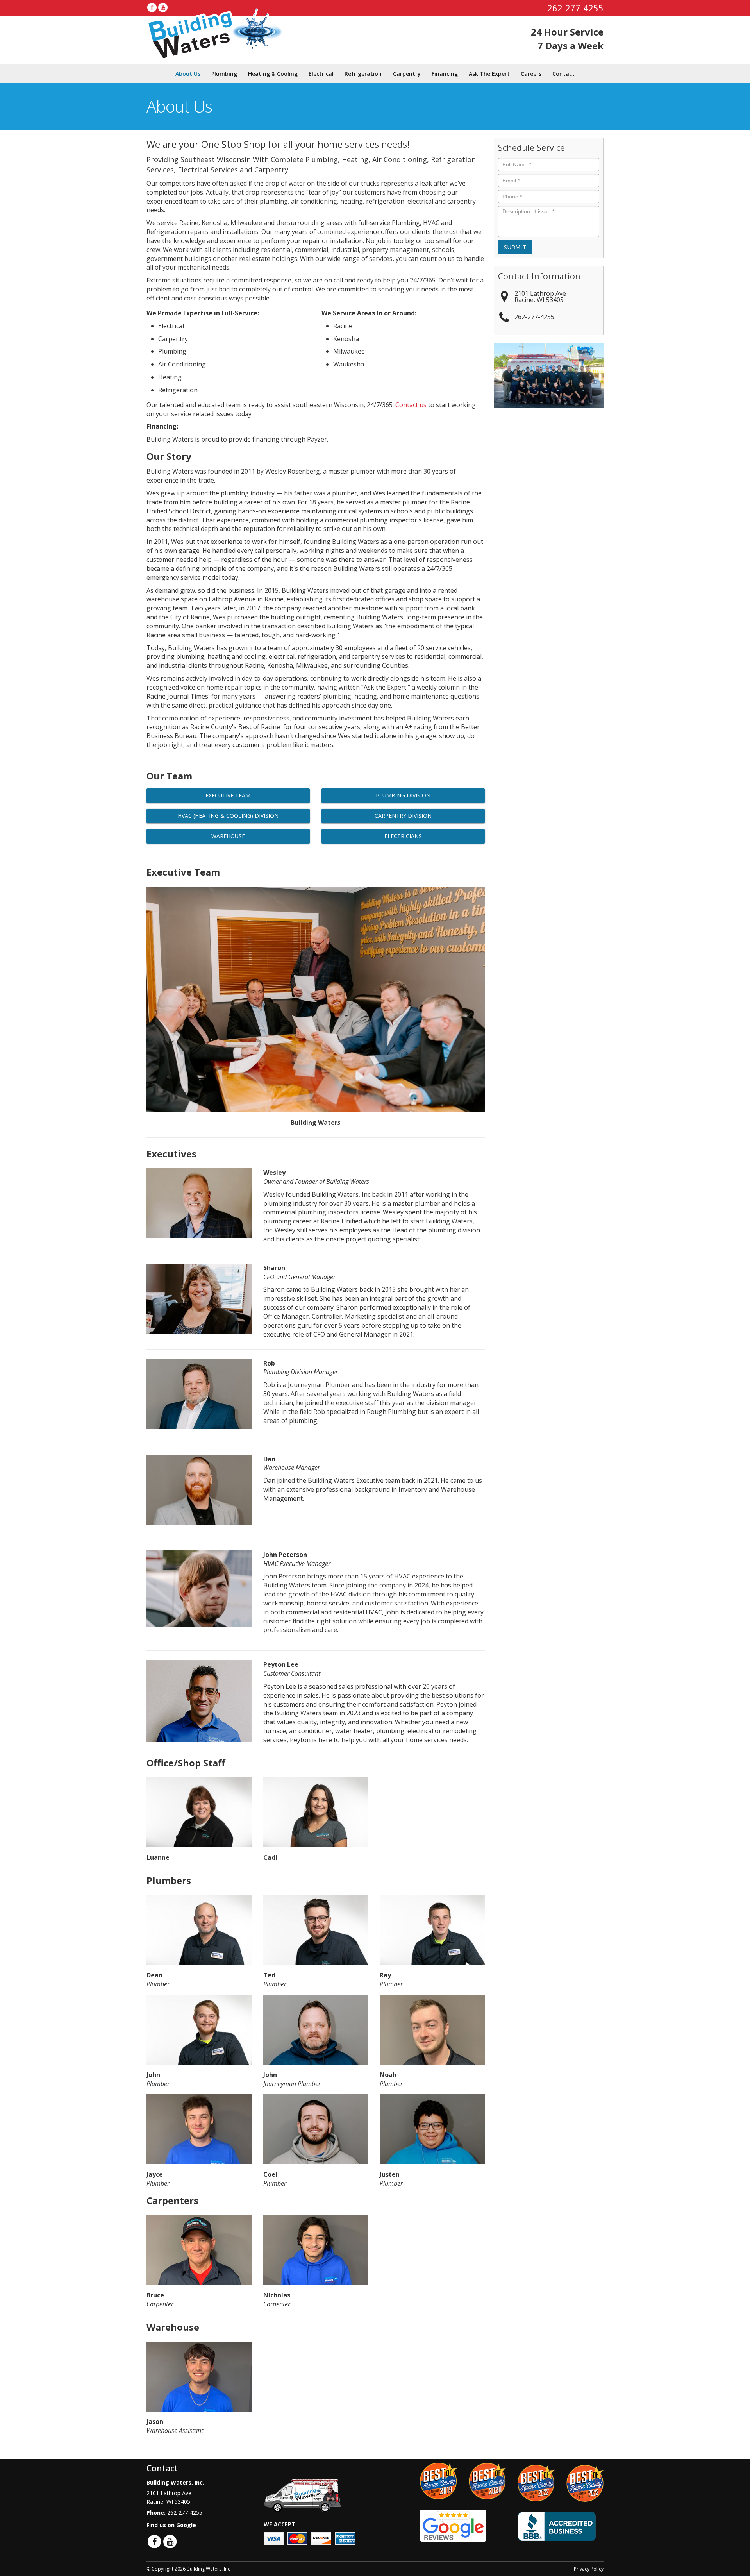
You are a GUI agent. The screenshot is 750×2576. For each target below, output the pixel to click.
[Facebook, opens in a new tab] (152, 7)
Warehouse (228, 836)
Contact (563, 74)
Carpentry (407, 74)
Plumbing (224, 74)
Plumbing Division (403, 795)
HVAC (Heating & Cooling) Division (228, 816)
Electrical (321, 74)
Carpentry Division (403, 816)
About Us (188, 74)
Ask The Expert (489, 74)
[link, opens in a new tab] (453, 2525)
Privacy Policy (589, 2569)
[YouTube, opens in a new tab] (163, 7)
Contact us (411, 405)
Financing (445, 74)
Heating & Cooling (273, 74)
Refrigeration (363, 74)
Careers (531, 74)
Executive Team (228, 795)
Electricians (403, 836)
